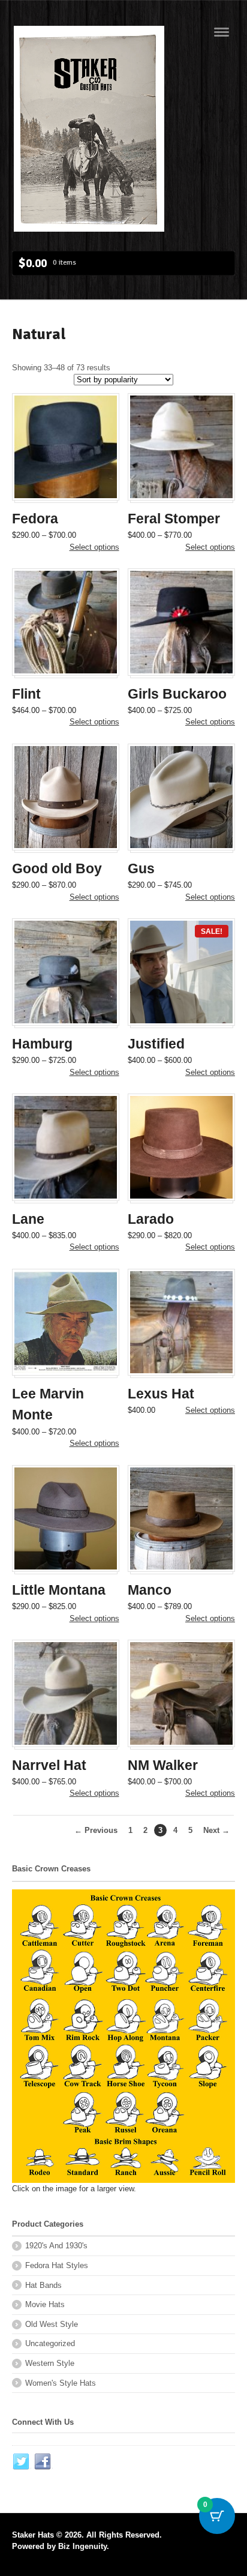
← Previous (96, 1830)
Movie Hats (45, 2304)
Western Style (50, 2363)
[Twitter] (22, 2462)
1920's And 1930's (56, 2246)
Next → (216, 1830)
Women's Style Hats (61, 2383)
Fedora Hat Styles (57, 2265)
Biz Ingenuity (82, 2546)
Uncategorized (50, 2343)
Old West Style (52, 2324)
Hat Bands (43, 2285)
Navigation (222, 32)
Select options (94, 547)
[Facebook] (43, 2462)
